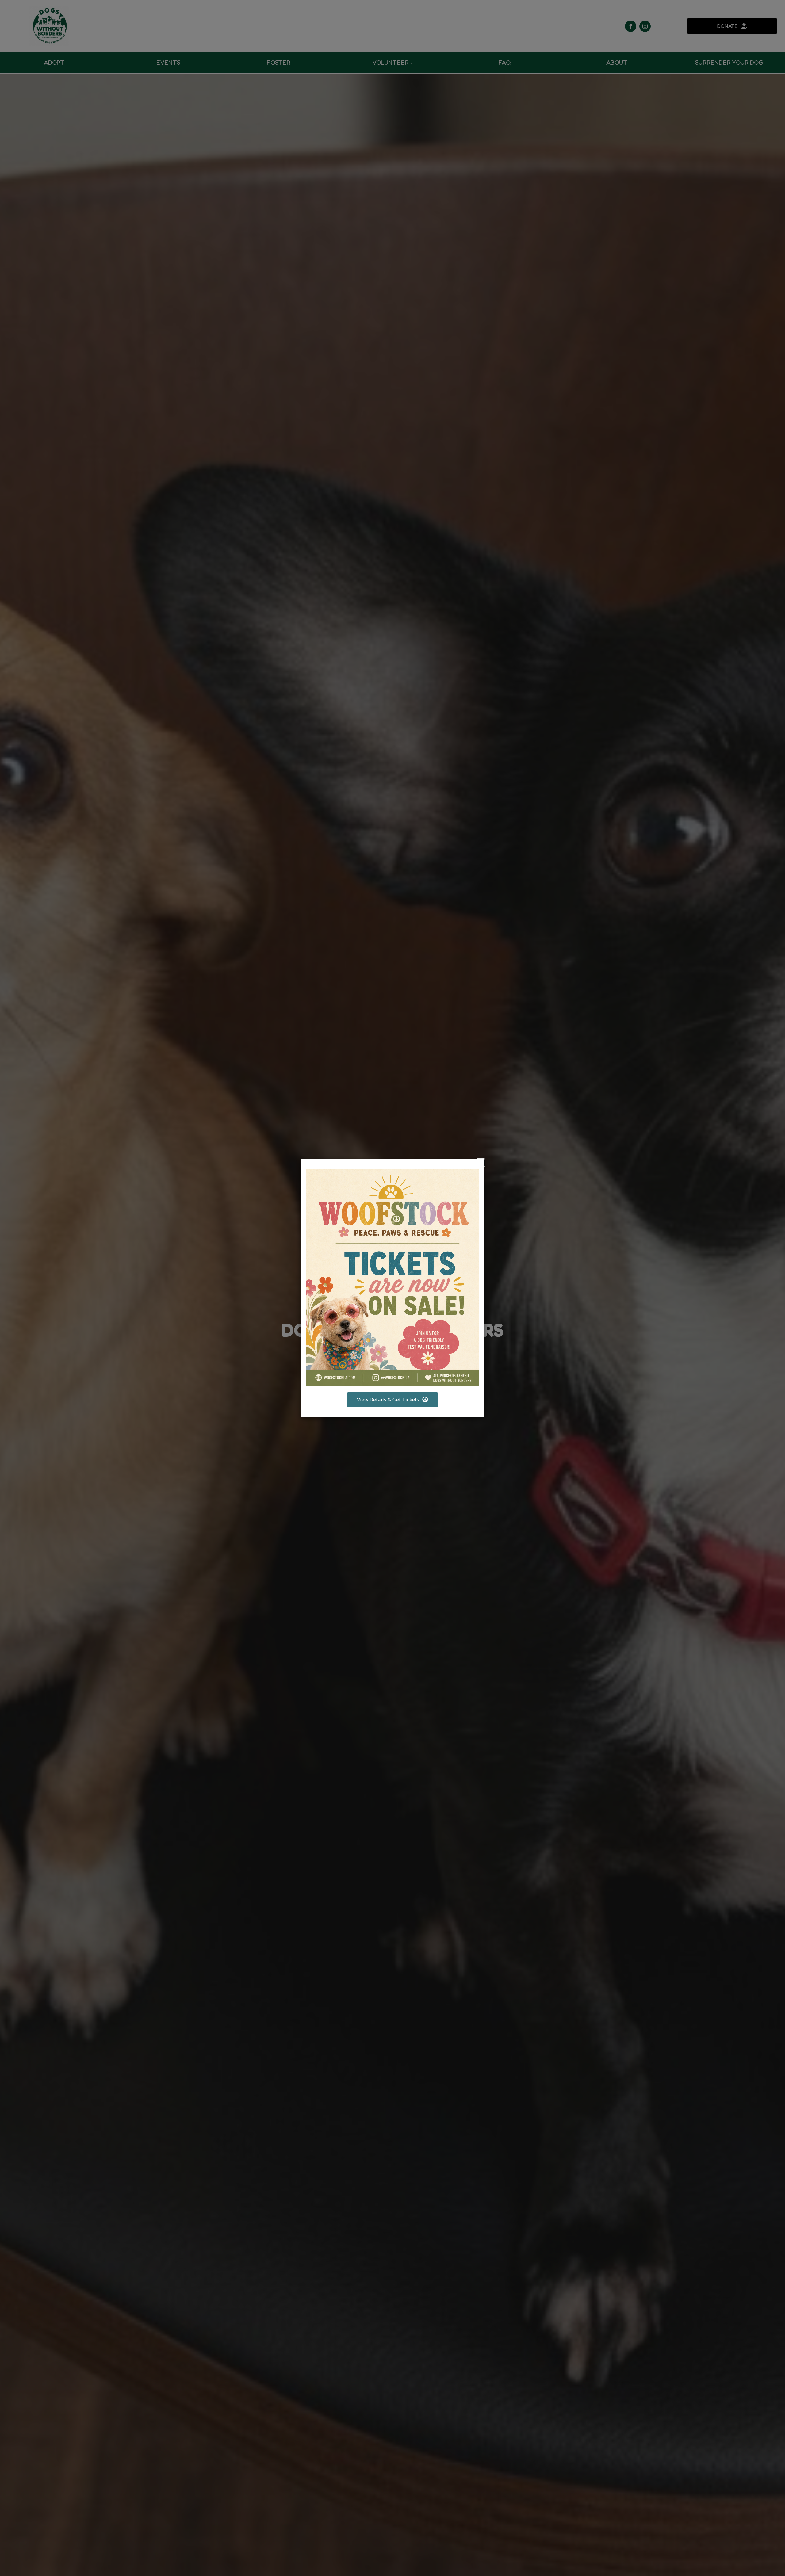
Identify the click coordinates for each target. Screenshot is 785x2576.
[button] (481, 1163)
